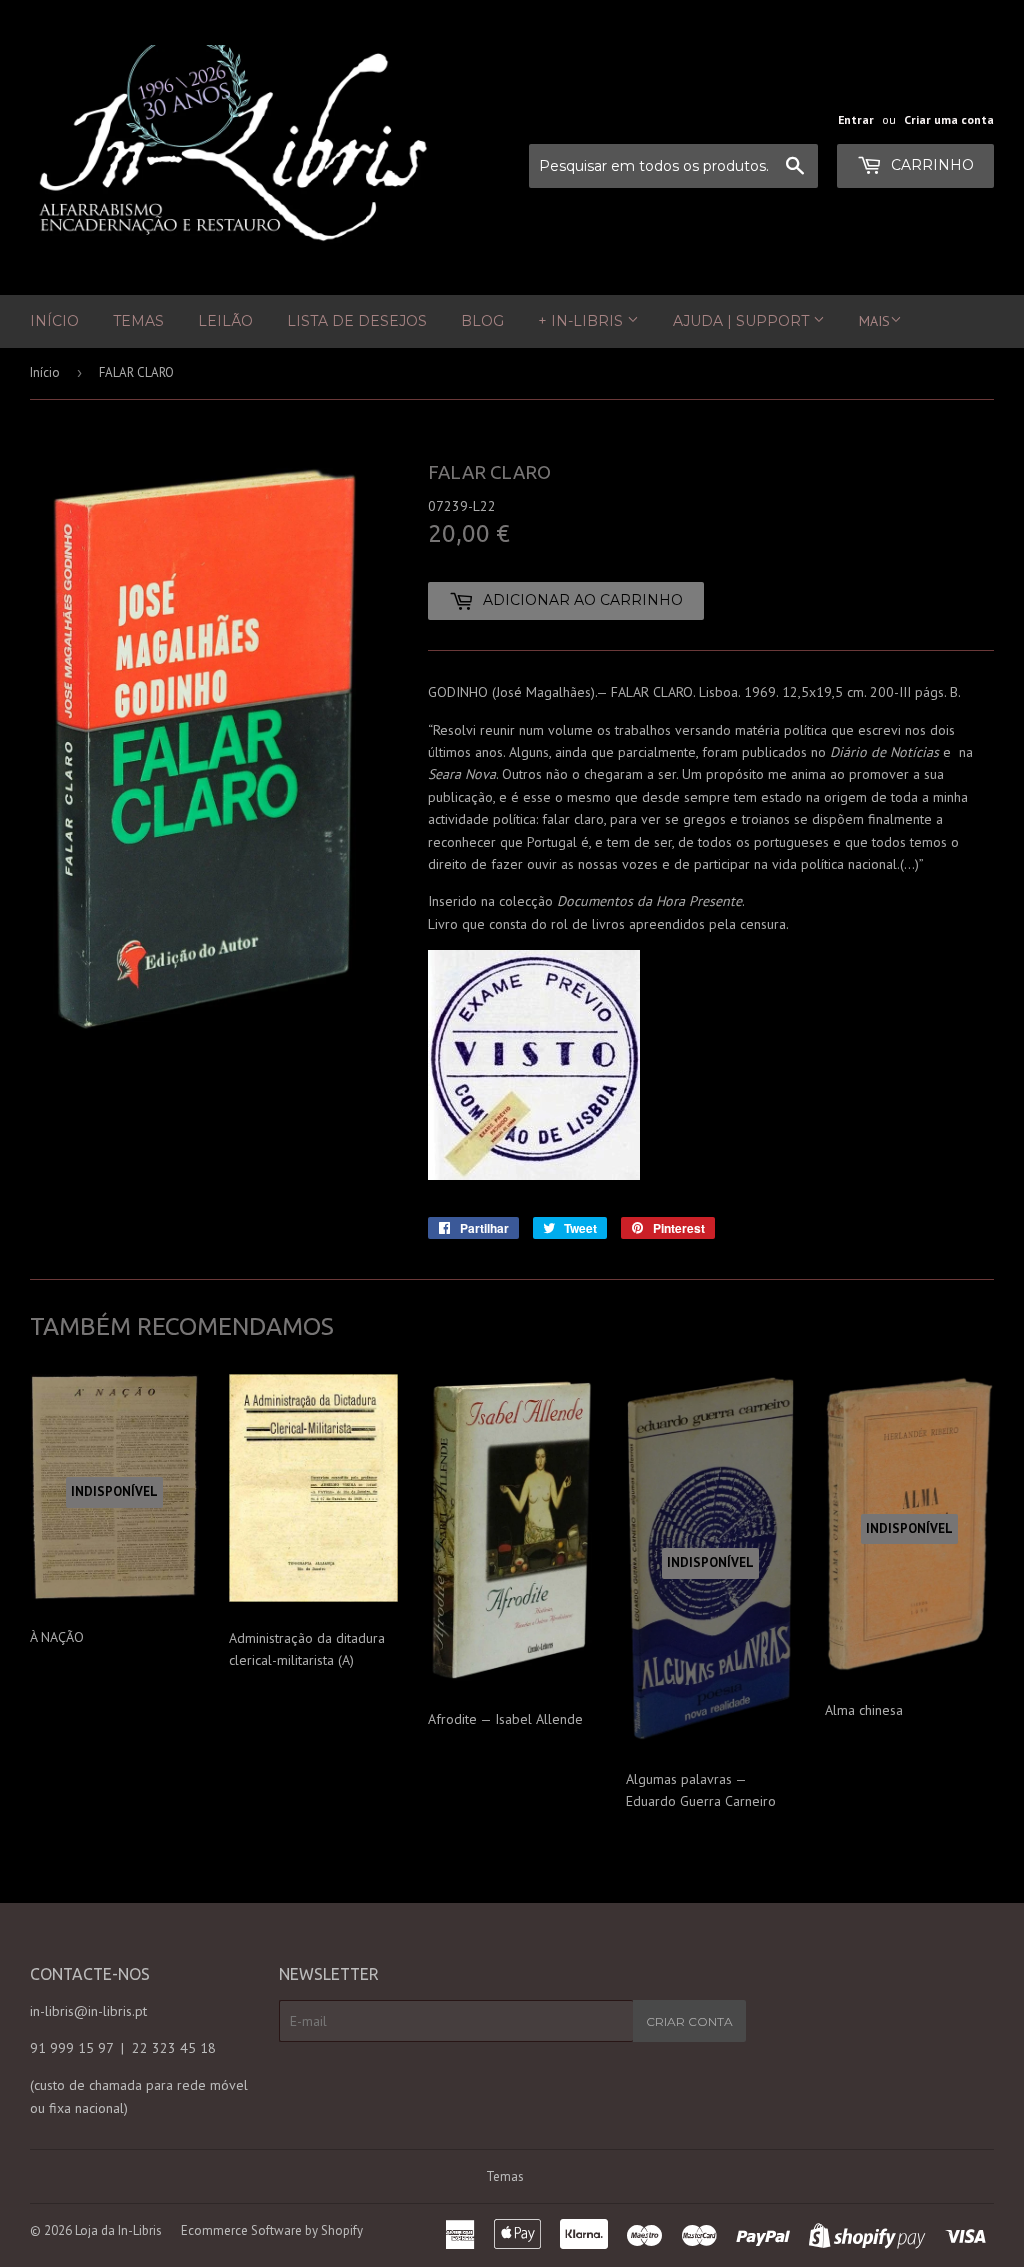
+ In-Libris (582, 321)
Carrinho (930, 165)
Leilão (225, 321)
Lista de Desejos (357, 321)
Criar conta (689, 2021)
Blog (482, 321)
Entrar (856, 119)
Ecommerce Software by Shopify (272, 2230)
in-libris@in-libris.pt (88, 2011)
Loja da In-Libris (118, 2230)
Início (54, 321)
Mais (874, 321)
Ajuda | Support (743, 321)
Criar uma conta (949, 119)
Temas (138, 321)
